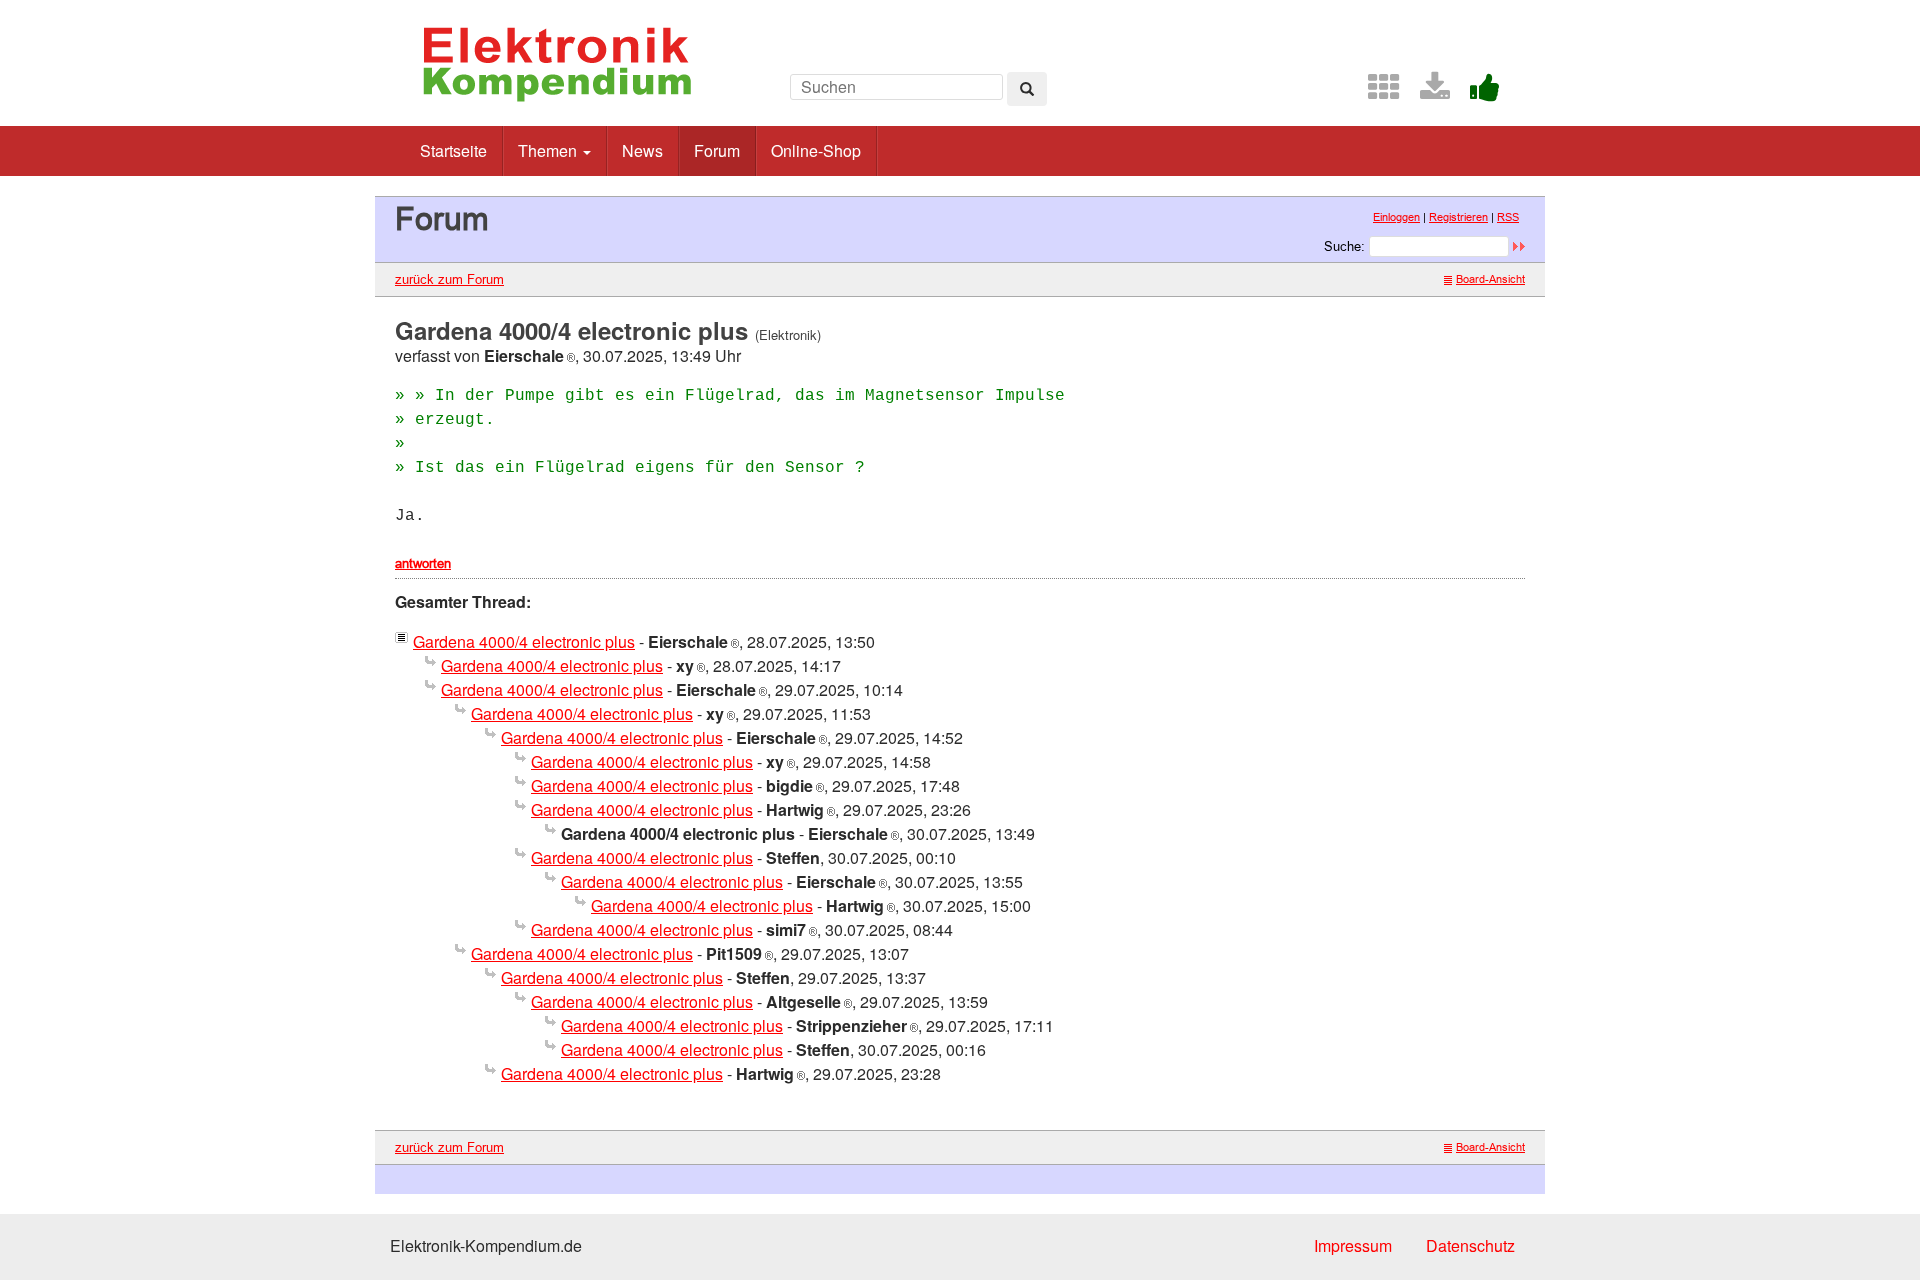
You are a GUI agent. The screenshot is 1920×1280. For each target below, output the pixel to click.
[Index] (1376, 92)
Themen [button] (549, 150)
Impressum (1353, 1245)
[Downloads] (1427, 92)
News (642, 150)
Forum (717, 150)
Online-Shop (816, 150)
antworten (423, 563)
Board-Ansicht (1490, 279)
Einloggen (1396, 217)
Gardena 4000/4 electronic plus (524, 641)
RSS (1508, 217)
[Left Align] (1027, 89)
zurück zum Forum (449, 279)
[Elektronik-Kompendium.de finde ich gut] (1477, 92)
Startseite (453, 150)
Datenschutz (1470, 1245)
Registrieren (1458, 217)
